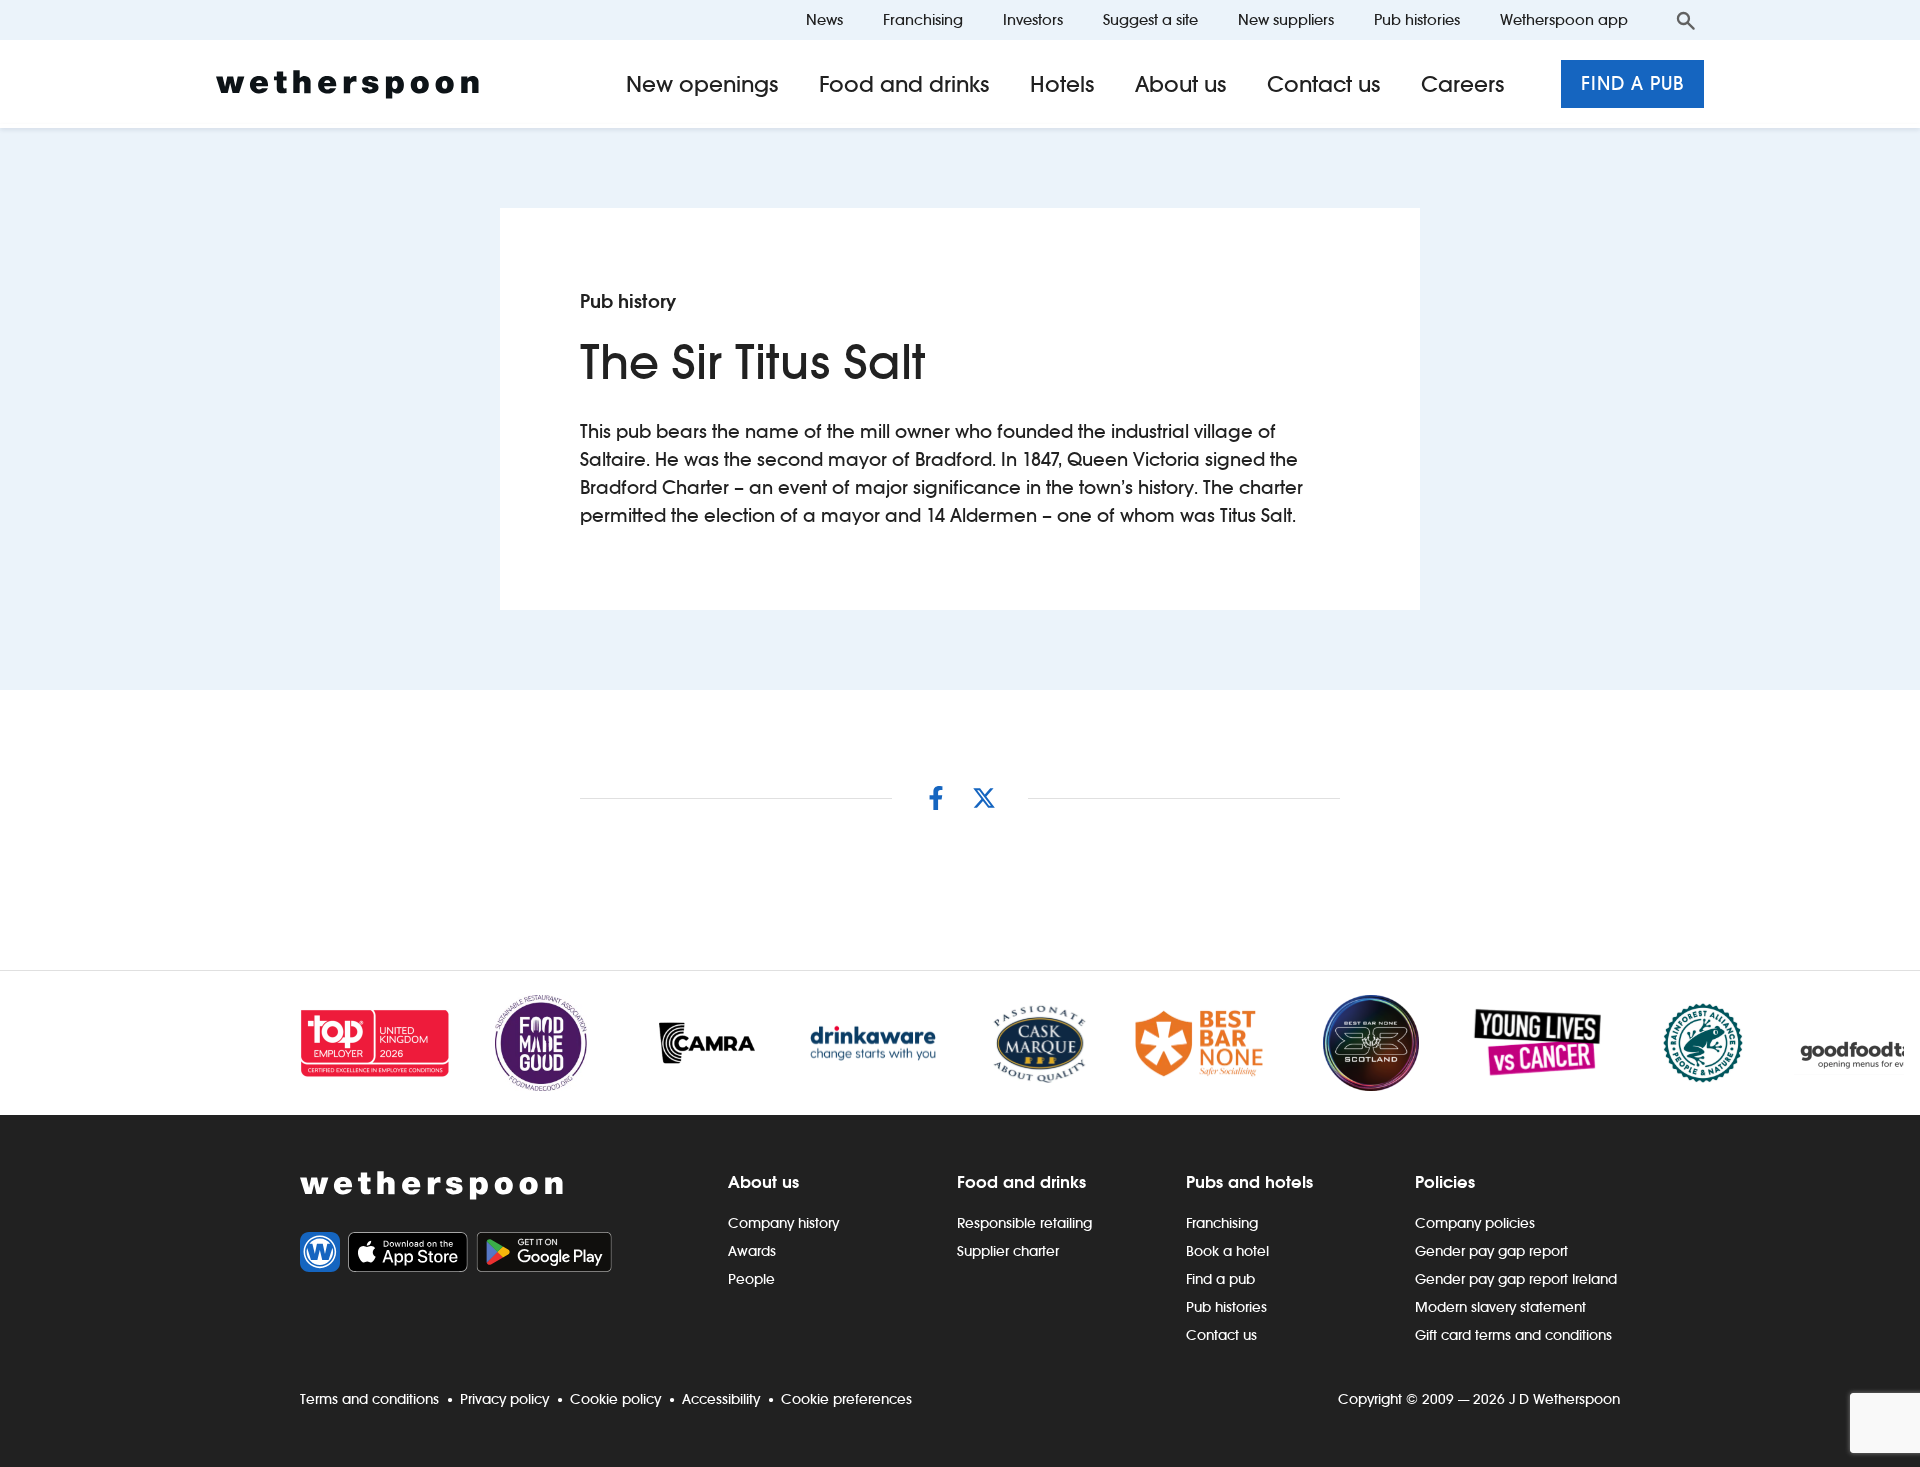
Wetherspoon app (1564, 19)
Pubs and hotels (1249, 1182)
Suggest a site (1150, 19)
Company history (783, 1223)
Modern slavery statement (1500, 1307)
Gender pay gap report (1491, 1251)
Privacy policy (504, 1399)
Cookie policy (615, 1399)
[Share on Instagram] (936, 798)
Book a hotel (1227, 1251)
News (824, 19)
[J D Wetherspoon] (347, 84)
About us (1181, 84)
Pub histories (1417, 19)
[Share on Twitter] (984, 798)
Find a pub (1632, 83)
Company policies (1475, 1223)
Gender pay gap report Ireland (1516, 1279)
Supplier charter (1008, 1251)
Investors (1033, 19)
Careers (1463, 84)
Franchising (923, 19)
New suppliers (1286, 19)
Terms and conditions (369, 1399)
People (751, 1279)
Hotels (1062, 84)
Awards (752, 1251)
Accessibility (721, 1399)
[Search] (1686, 20)
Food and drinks (904, 84)
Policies (1445, 1182)
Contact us (1324, 84)
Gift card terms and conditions (1513, 1335)
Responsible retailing (1024, 1223)
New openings (702, 84)
